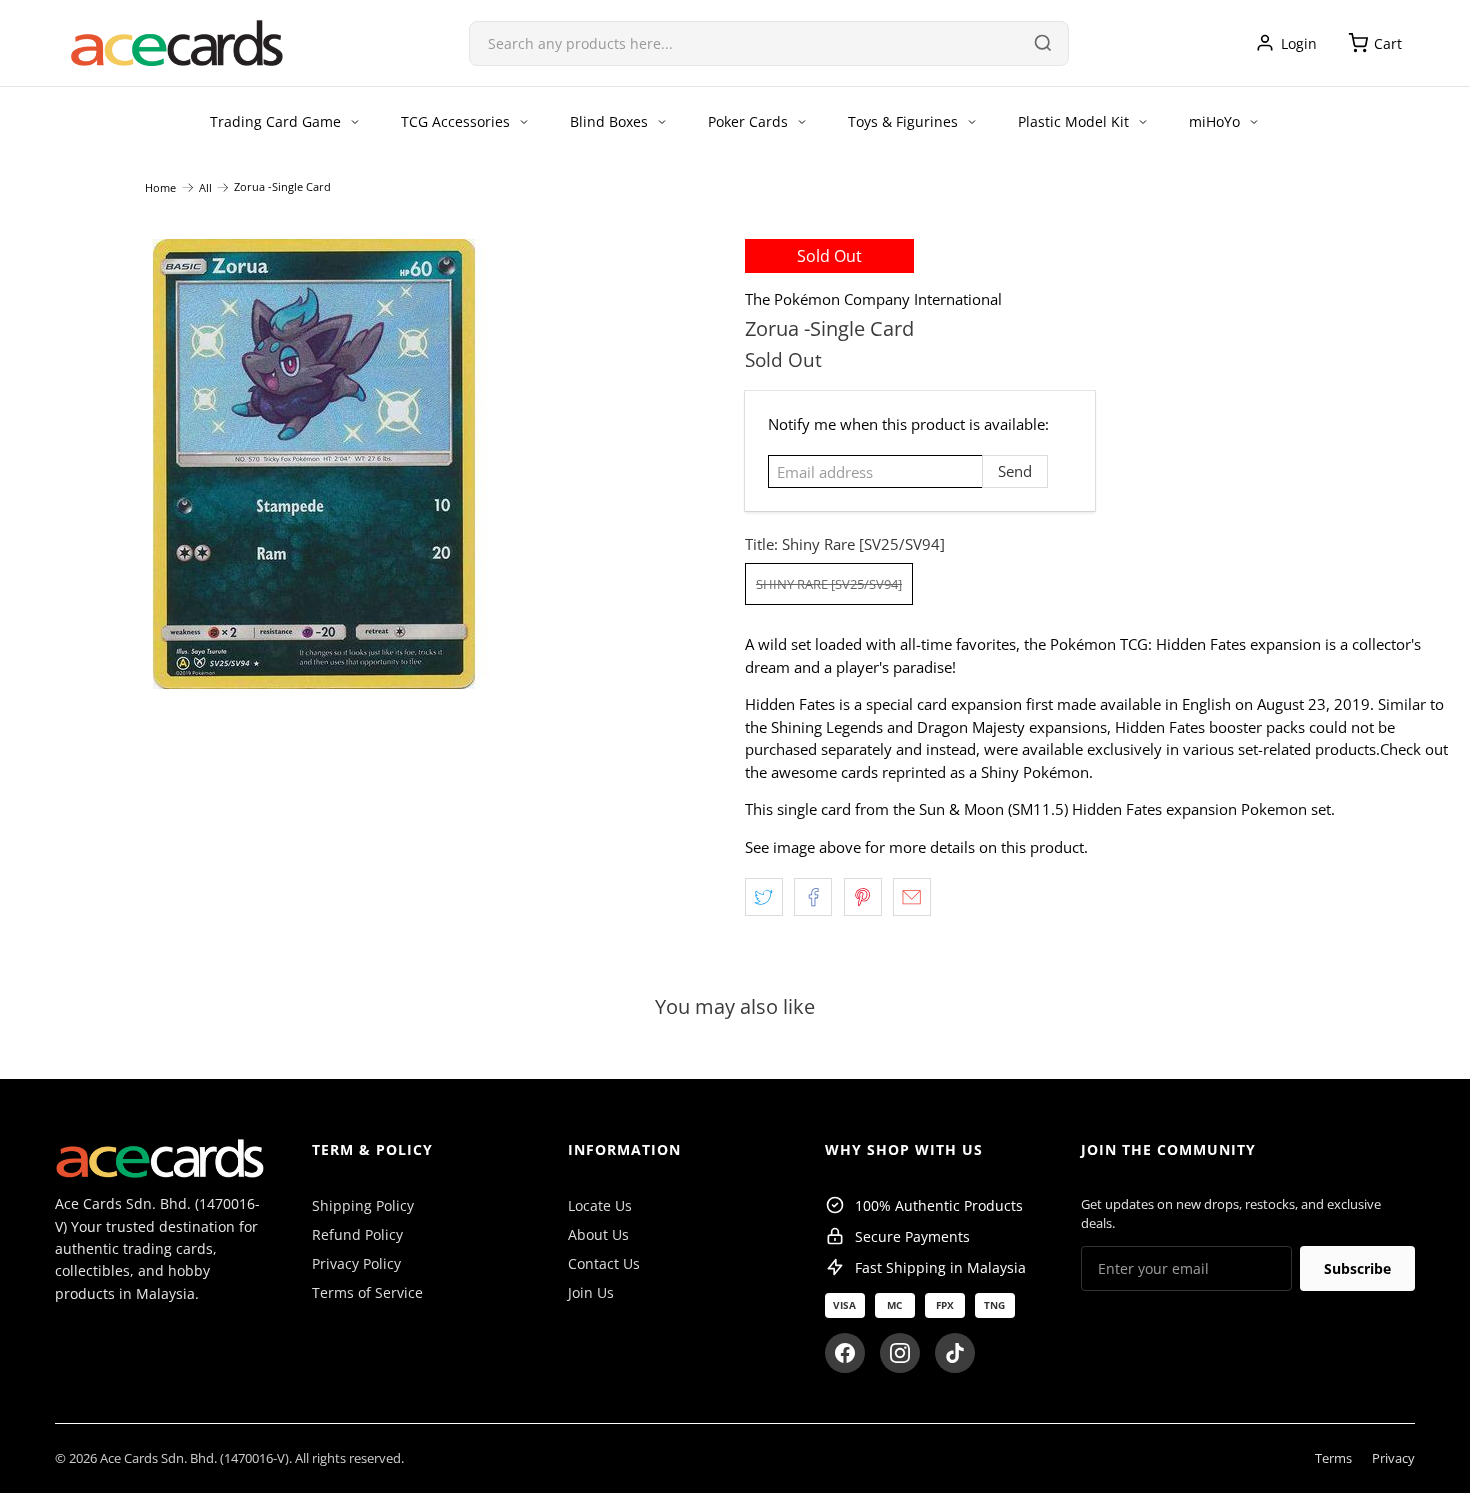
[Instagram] (900, 1353)
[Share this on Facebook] (813, 897)
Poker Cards (748, 121)
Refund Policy (357, 1234)
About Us (598, 1234)
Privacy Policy (356, 1263)
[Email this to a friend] (912, 897)
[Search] (1043, 43)
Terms (1333, 1458)
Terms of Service (367, 1292)
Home (160, 187)
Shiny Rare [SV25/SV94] (829, 584)
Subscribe (1357, 1268)
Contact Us (604, 1263)
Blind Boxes (609, 121)
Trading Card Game (275, 121)
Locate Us (600, 1205)
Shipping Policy (363, 1205)
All (205, 187)
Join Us (591, 1292)
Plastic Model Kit (1073, 121)
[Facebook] (845, 1353)
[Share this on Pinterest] (863, 897)
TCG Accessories (455, 121)
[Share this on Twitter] (764, 897)
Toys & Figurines (903, 121)
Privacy (1393, 1458)
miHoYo (1214, 121)
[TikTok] (955, 1353)
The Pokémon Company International (873, 299)
